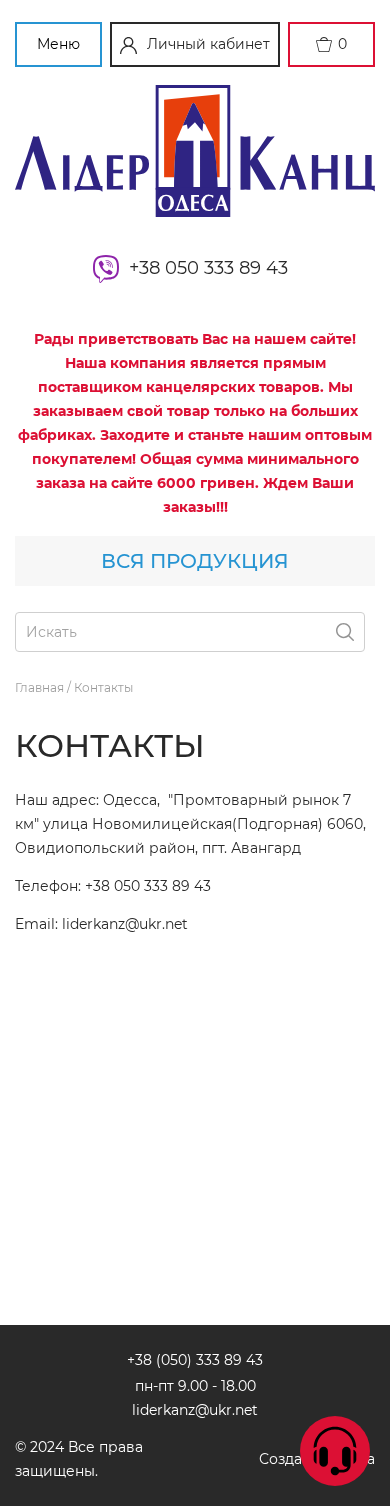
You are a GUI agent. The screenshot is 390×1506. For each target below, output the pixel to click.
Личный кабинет (208, 44)
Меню (58, 44)
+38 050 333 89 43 (213, 268)
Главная (41, 687)
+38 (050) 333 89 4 (191, 1360)
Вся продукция (195, 561)
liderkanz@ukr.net (195, 1410)
